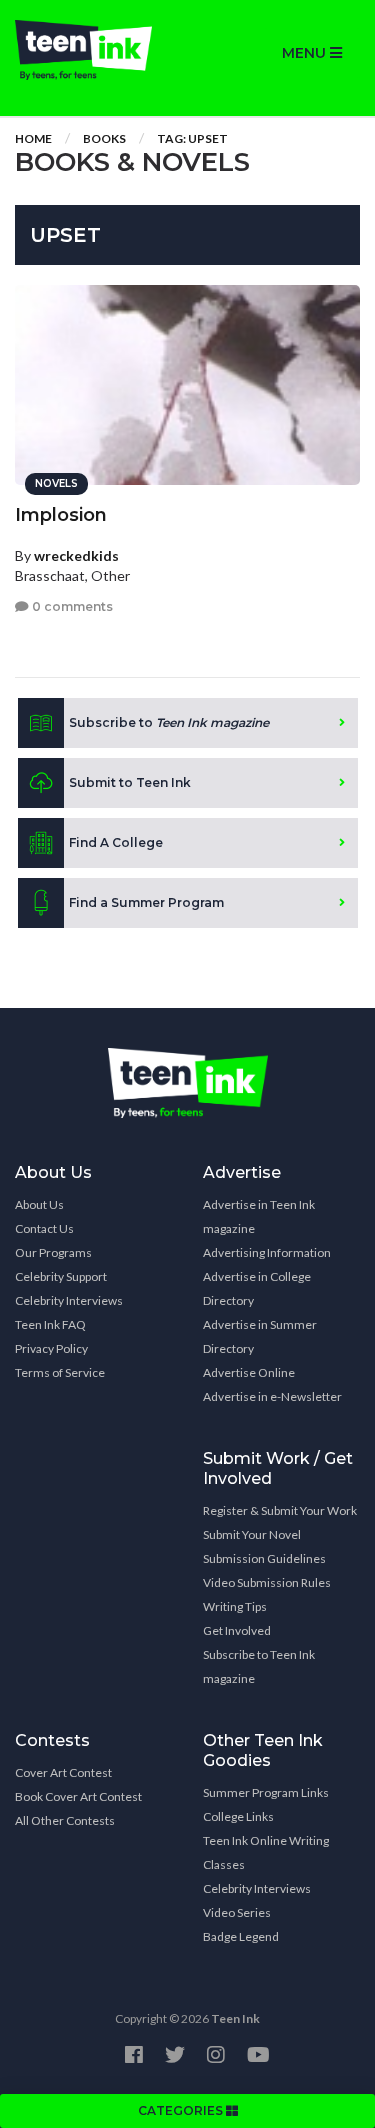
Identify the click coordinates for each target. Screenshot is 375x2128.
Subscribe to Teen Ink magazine (259, 1666)
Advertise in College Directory (257, 1288)
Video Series (237, 1912)
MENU (306, 53)
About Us (39, 1204)
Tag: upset (192, 138)
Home (33, 138)
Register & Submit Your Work (280, 1510)
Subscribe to (169, 722)
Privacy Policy (51, 1348)
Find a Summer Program (146, 902)
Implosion (61, 515)
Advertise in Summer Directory (260, 1336)
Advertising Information (267, 1252)
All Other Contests (65, 1820)
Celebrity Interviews (69, 1300)
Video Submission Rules (267, 1582)
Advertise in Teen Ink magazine (259, 1216)
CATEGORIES (182, 2110)
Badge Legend (241, 1936)
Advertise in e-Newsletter (272, 1396)
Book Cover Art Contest (78, 1796)
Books (104, 138)
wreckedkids (76, 555)
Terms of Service (60, 1372)
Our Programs (53, 1252)
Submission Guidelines (264, 1558)
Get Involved (237, 1630)
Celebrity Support (61, 1276)
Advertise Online (249, 1372)
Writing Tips (235, 1606)
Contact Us (44, 1228)
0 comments (71, 606)
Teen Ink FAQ (50, 1324)
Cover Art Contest (63, 1772)
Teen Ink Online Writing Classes (266, 1852)
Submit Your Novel (252, 1534)
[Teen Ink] (94, 50)
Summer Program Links (266, 1792)
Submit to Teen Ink (130, 782)
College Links (238, 1816)
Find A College (116, 842)
